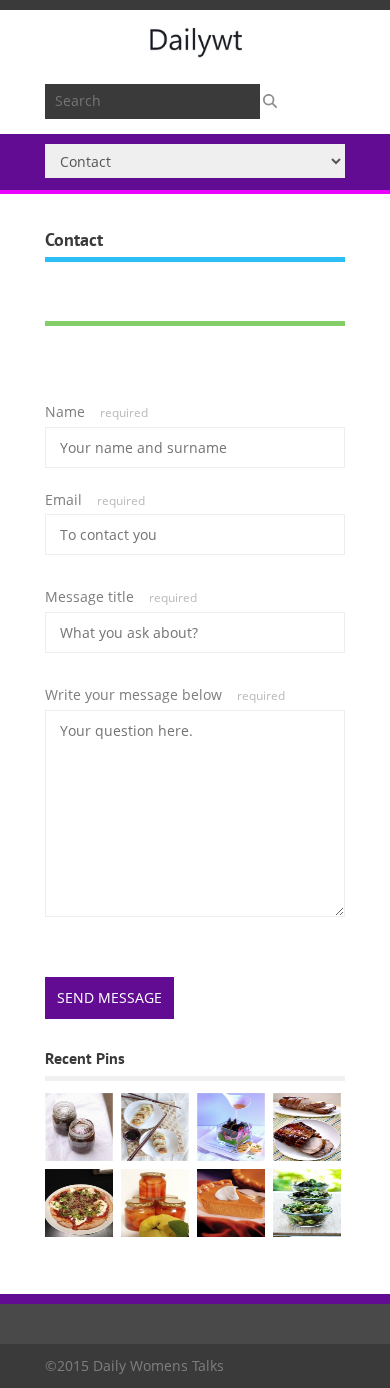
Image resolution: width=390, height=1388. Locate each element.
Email (95, 499)
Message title (121, 596)
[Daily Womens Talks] (195, 49)
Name (96, 411)
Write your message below (165, 694)
